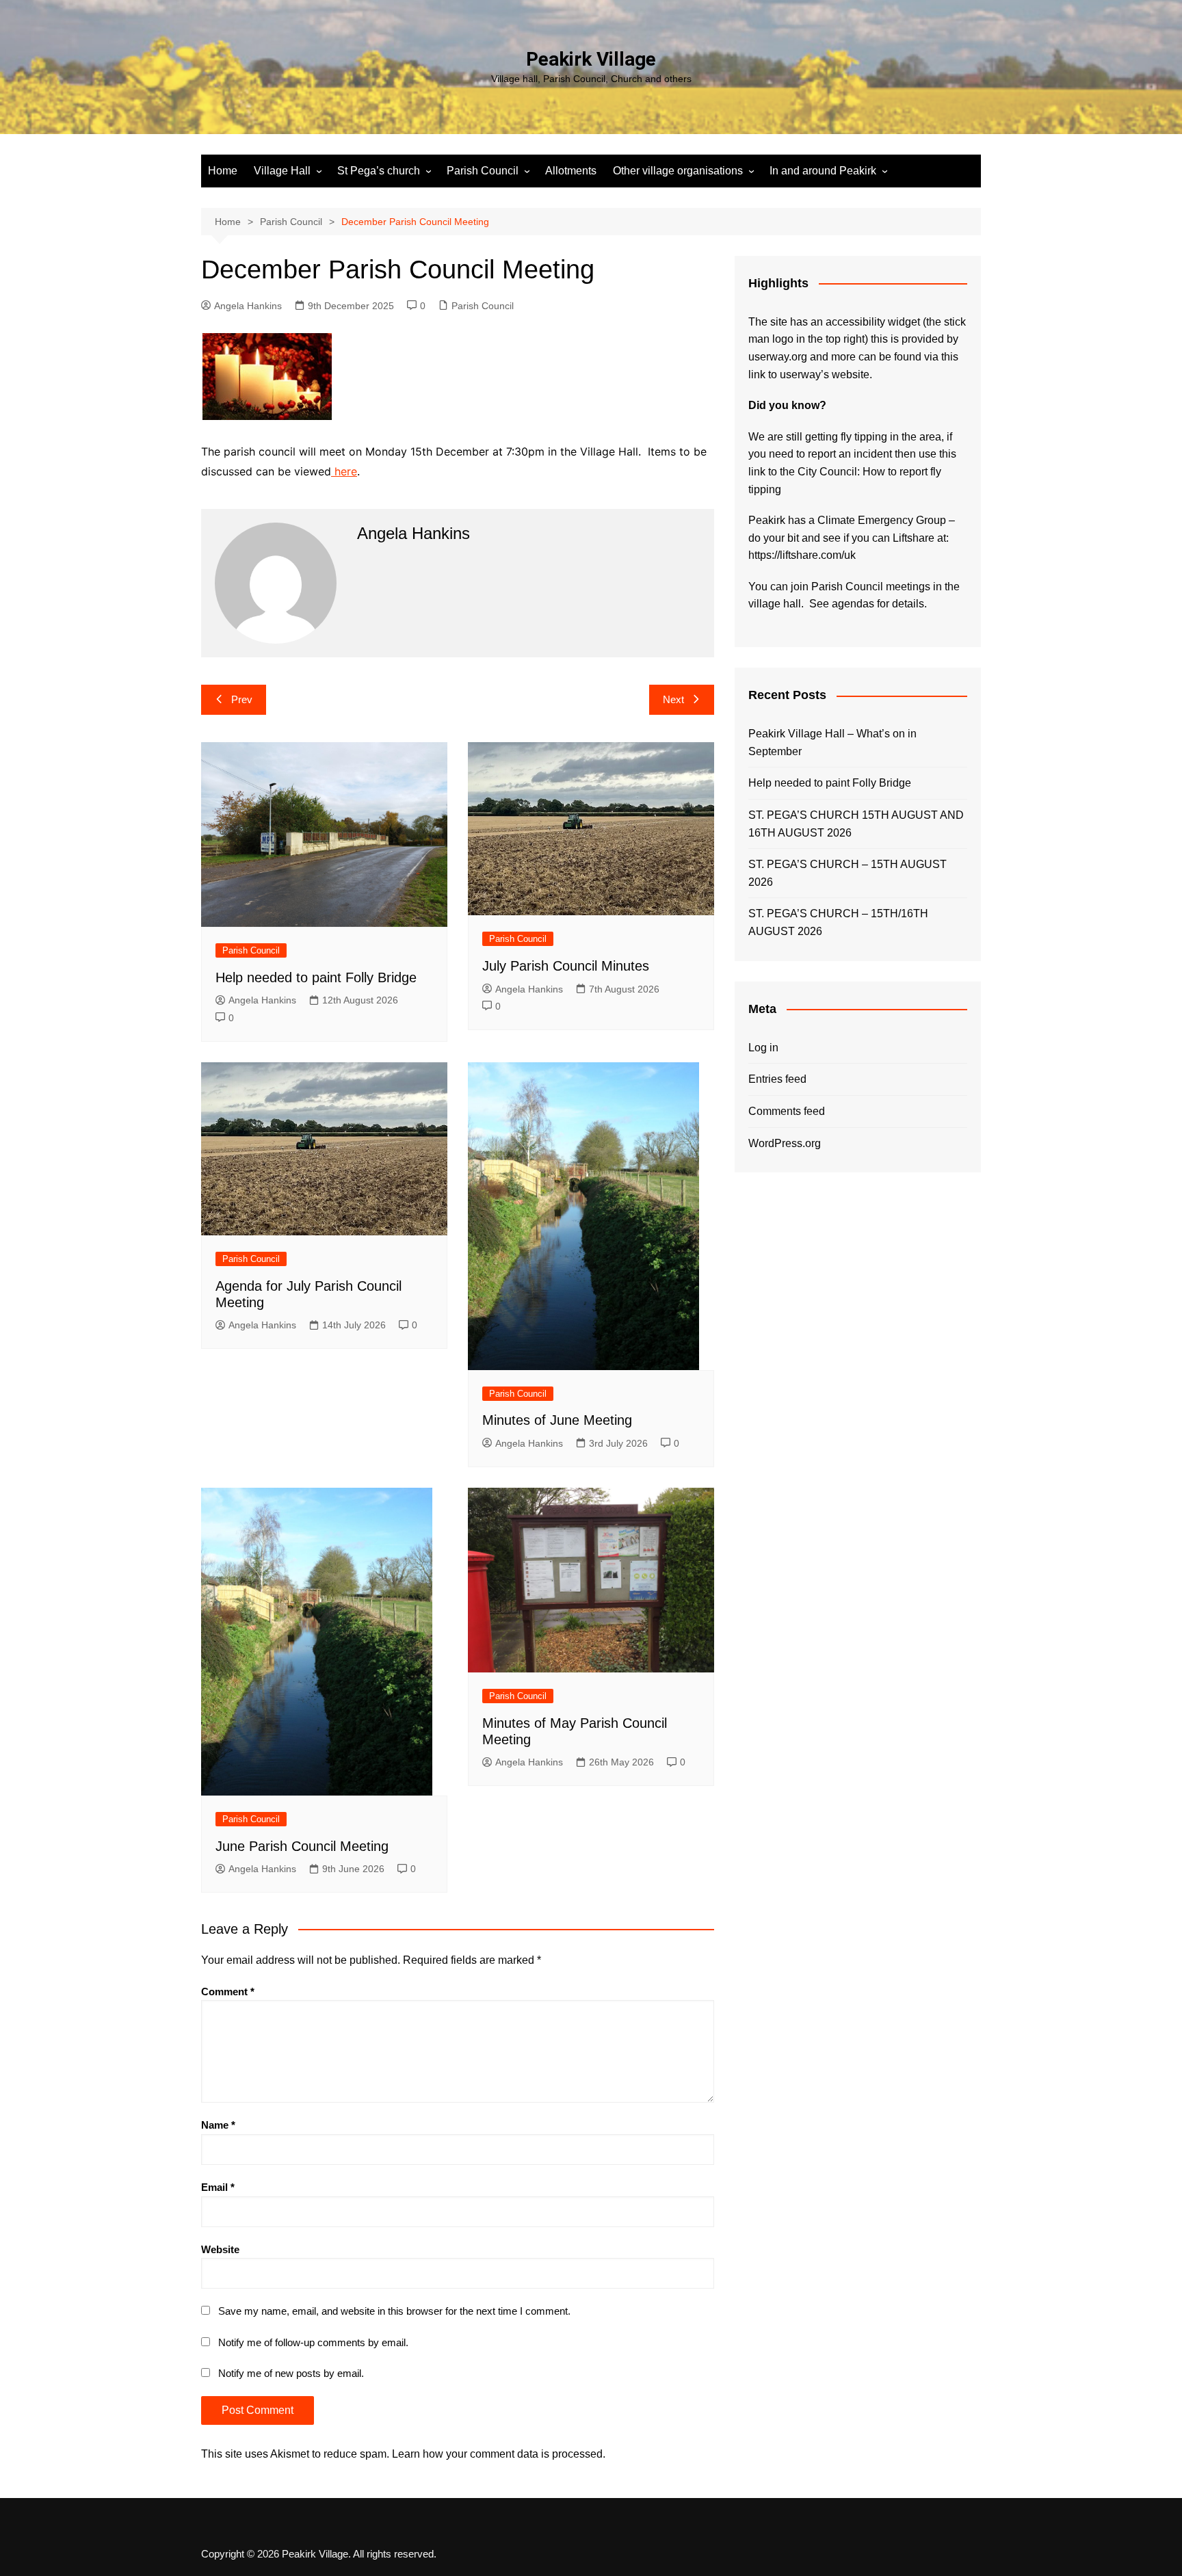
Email (218, 2187)
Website (220, 2249)
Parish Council (483, 171)
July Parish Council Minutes (566, 966)
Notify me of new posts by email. (291, 2373)
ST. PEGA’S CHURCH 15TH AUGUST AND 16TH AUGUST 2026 (856, 824)
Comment (228, 1992)
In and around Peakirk (823, 171)
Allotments (571, 171)
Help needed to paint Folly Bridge (316, 977)
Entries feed (777, 1079)
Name (218, 2125)
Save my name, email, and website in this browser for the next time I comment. (394, 2311)
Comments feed (787, 1111)
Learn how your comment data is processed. (499, 2454)
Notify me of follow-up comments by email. (313, 2342)
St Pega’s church (379, 171)
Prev (242, 699)
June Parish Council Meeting (302, 1846)
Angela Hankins (248, 306)
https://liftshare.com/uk (802, 555)
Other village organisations (678, 171)
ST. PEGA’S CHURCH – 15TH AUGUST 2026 (848, 873)
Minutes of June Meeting (557, 1420)
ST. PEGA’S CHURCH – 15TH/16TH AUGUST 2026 (838, 922)
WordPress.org (785, 1143)
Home (223, 171)
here (344, 471)
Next (673, 699)
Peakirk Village (591, 59)
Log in (763, 1048)
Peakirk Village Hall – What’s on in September (832, 742)
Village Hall (282, 171)
